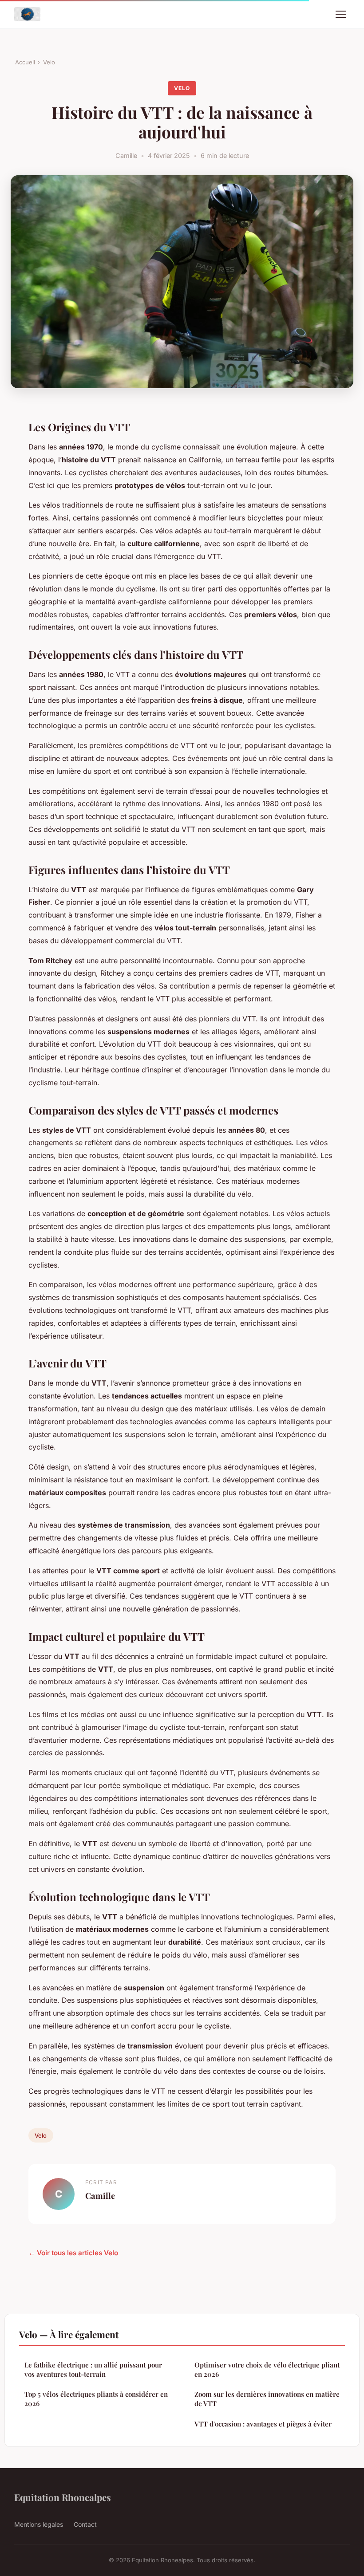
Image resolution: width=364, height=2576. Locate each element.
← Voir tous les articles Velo (73, 2253)
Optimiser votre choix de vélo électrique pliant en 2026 (267, 2369)
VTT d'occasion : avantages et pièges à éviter (263, 2424)
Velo (49, 62)
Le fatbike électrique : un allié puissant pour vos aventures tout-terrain (93, 2369)
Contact (85, 2524)
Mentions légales (39, 2524)
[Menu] (341, 14)
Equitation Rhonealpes (63, 2497)
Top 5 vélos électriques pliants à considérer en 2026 (96, 2399)
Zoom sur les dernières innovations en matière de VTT (267, 2399)
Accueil (25, 62)
